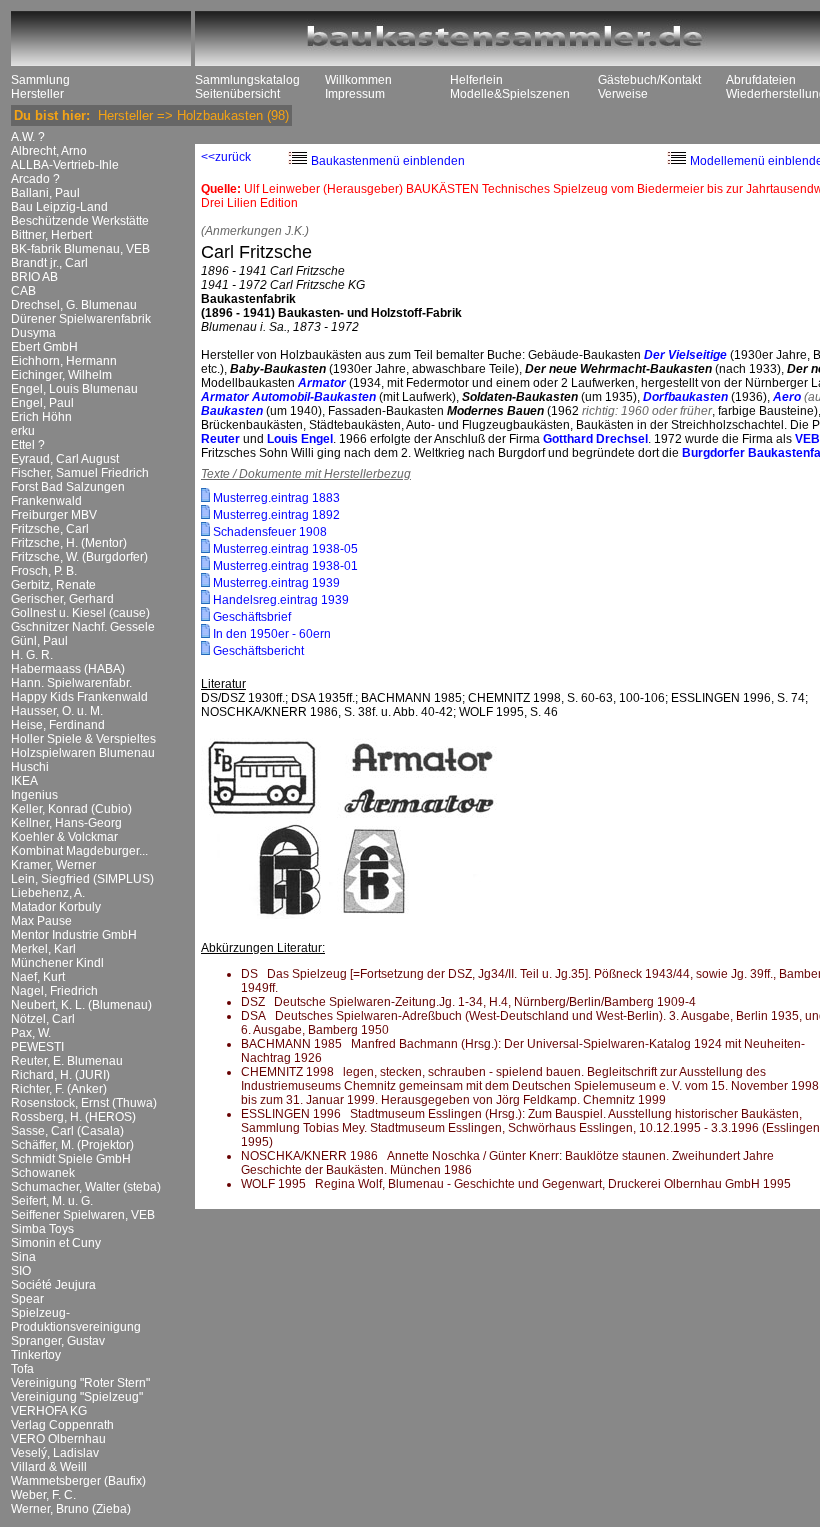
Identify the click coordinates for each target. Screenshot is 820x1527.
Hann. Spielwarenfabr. (71, 683)
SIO (21, 1271)
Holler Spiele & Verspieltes (83, 739)
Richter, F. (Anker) (59, 1089)
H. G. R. (32, 655)
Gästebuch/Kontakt (649, 80)
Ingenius (34, 795)
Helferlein (476, 80)
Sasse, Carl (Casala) (67, 1131)
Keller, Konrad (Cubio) (71, 809)
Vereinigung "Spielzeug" (77, 1397)
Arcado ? (35, 179)
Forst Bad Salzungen (68, 487)
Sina (23, 1257)
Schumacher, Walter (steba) (86, 1187)
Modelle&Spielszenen (510, 94)
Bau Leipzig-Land (59, 207)
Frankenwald (46, 501)
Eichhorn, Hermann (64, 361)
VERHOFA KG (49, 1411)
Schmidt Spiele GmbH (71, 1159)
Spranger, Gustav (58, 1341)
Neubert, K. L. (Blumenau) (81, 1005)
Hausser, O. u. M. (57, 711)
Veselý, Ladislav (55, 1453)
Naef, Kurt (38, 977)
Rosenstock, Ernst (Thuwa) (84, 1103)
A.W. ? (28, 137)
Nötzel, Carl (43, 1019)
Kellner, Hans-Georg (66, 823)
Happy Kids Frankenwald (79, 697)
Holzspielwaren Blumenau (83, 753)
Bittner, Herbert (51, 235)
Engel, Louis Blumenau (74, 389)
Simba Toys (42, 1229)
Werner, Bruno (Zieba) (71, 1509)
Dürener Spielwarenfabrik (81, 319)
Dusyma (33, 333)
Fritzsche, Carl (50, 529)
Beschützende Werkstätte (80, 221)
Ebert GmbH (44, 347)
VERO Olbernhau (58, 1439)
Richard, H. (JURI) (60, 1075)
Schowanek (43, 1173)
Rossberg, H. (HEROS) (73, 1117)
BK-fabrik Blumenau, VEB (80, 249)
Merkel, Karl (43, 949)
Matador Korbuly (56, 907)
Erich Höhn (41, 417)
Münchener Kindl (57, 963)
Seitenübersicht (237, 94)
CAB (23, 291)
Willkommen (358, 80)
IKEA (24, 781)
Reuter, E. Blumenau (67, 1061)
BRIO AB (34, 277)
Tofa (22, 1369)
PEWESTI (37, 1047)
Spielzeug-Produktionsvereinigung (76, 1320)
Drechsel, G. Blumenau (74, 305)
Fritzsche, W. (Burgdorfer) (79, 557)
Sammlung (40, 80)
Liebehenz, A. (48, 893)
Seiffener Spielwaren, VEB (83, 1215)
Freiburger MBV (54, 515)
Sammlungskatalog (247, 80)
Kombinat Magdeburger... (79, 851)
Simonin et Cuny (56, 1243)
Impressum (355, 94)
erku (23, 431)
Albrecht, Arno (49, 151)
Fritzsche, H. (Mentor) (69, 543)
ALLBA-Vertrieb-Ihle (65, 165)
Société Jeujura (53, 1285)
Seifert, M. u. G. (52, 1201)
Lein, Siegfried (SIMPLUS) (82, 879)
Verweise (623, 94)
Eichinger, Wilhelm (61, 375)
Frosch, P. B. (44, 571)
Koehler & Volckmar (64, 837)
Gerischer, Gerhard (62, 599)
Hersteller (37, 94)
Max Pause (41, 921)
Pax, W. (31, 1033)
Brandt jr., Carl (49, 263)
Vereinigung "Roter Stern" (80, 1383)
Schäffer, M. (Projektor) (72, 1145)
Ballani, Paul (45, 193)
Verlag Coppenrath (62, 1425)
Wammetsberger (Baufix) (78, 1481)
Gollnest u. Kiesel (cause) (80, 613)
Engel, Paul (42, 403)
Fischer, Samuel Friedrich (80, 473)
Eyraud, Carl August (65, 459)
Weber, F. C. (43, 1495)
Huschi (30, 767)
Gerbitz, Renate (53, 585)
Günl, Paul (39, 641)
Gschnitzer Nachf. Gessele (83, 627)
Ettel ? (28, 445)
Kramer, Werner (53, 865)
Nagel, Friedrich (54, 991)
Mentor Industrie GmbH (74, 935)
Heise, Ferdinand (58, 725)
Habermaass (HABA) (68, 669)
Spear (27, 1299)
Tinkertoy (36, 1355)
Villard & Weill (49, 1467)
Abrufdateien (761, 80)
